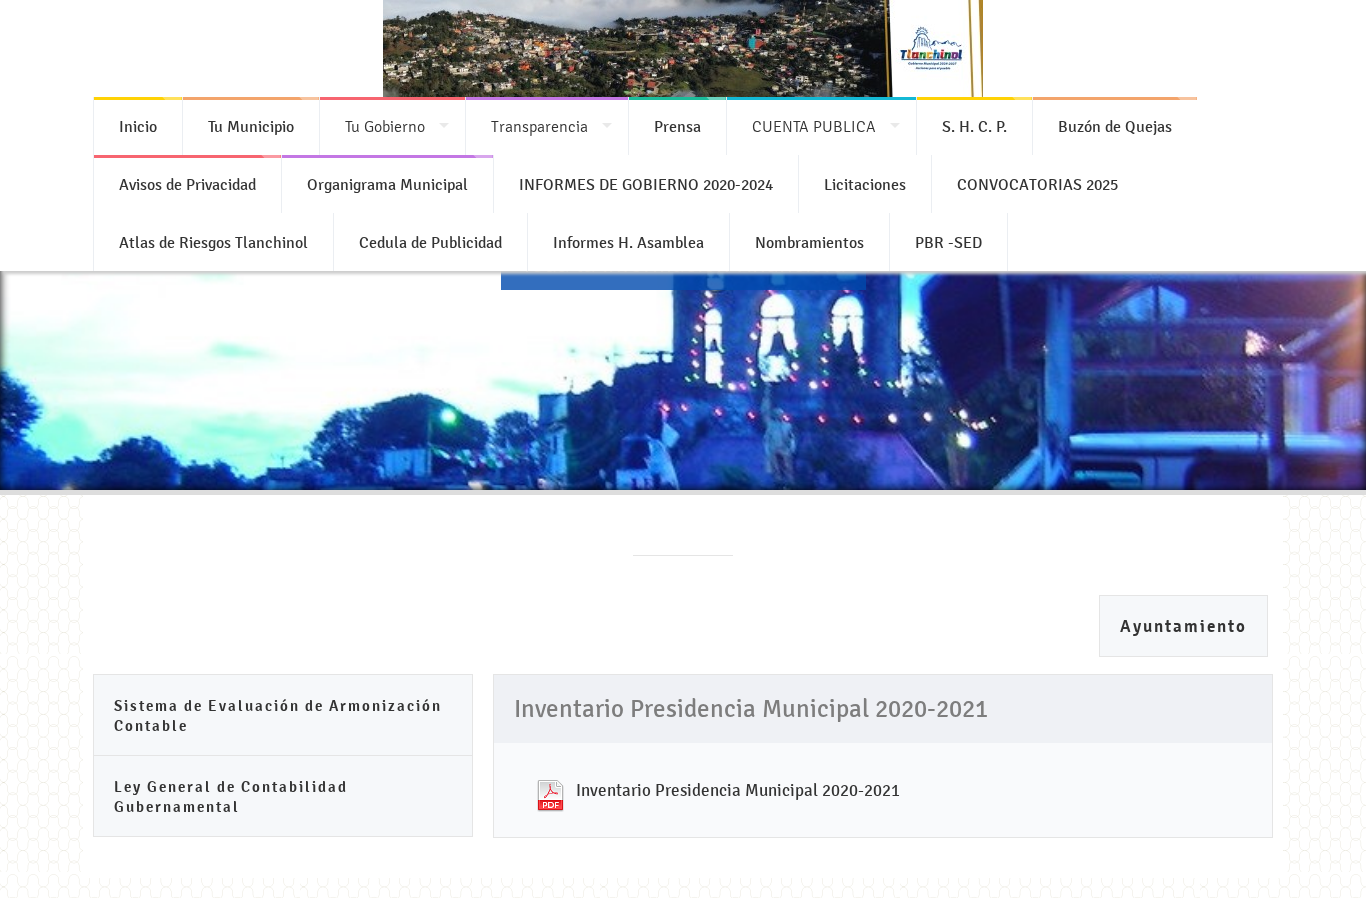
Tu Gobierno (385, 126)
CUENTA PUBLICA (814, 126)
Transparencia (539, 126)
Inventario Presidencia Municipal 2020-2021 (738, 790)
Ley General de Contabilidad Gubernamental (231, 796)
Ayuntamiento (1183, 626)
